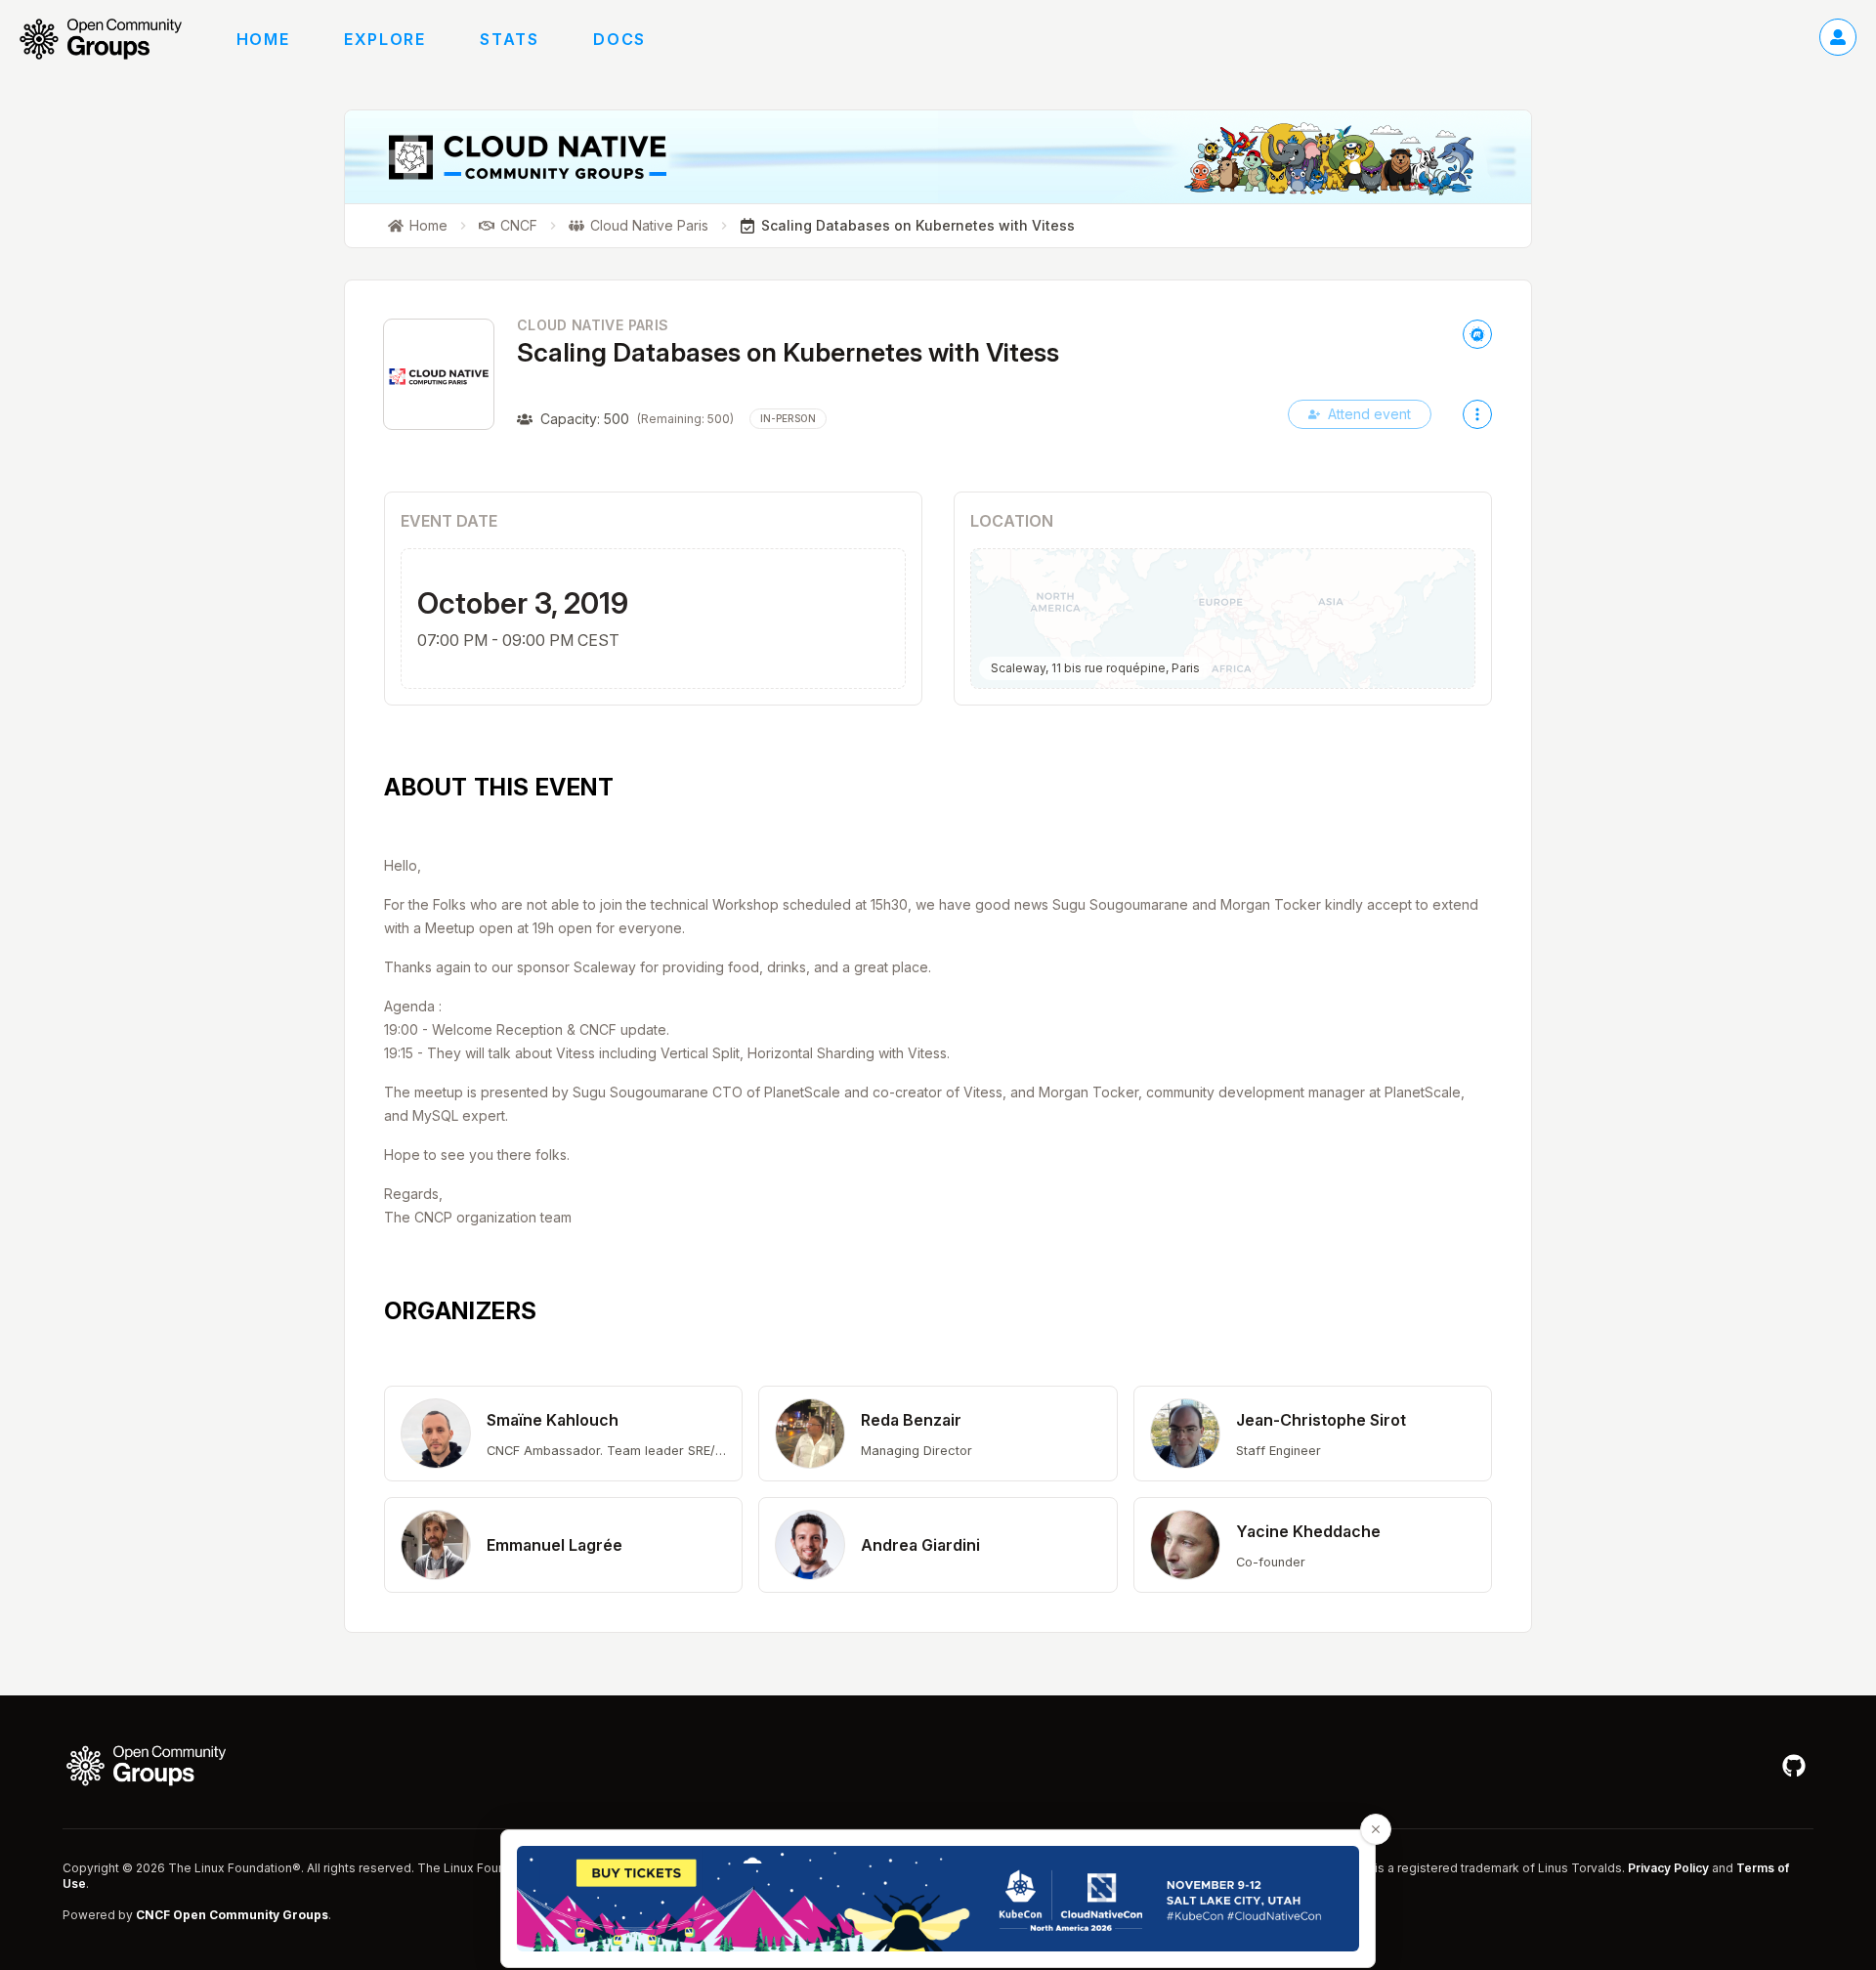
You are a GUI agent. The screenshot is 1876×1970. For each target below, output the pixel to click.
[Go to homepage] (110, 39)
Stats (509, 39)
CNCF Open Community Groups (232, 1915)
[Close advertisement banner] (1376, 1829)
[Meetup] (1477, 334)
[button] (563, 1434)
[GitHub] (1794, 1766)
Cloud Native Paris (593, 325)
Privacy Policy (1668, 1868)
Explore (384, 39)
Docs (619, 39)
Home (263, 39)
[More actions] (1477, 414)
